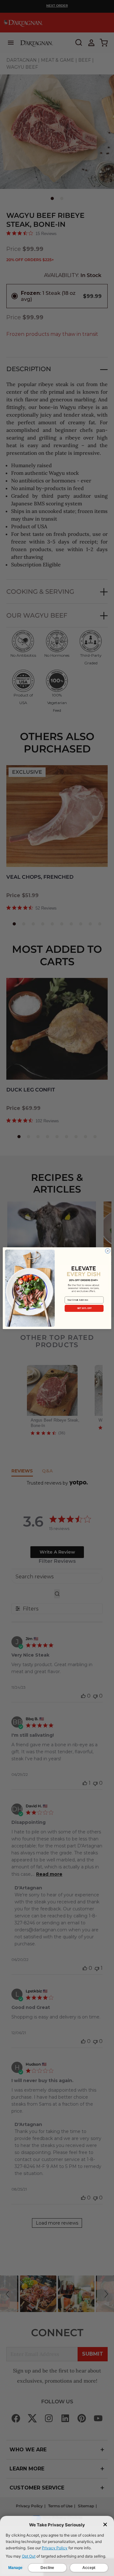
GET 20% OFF (84, 1308)
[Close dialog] (108, 1251)
